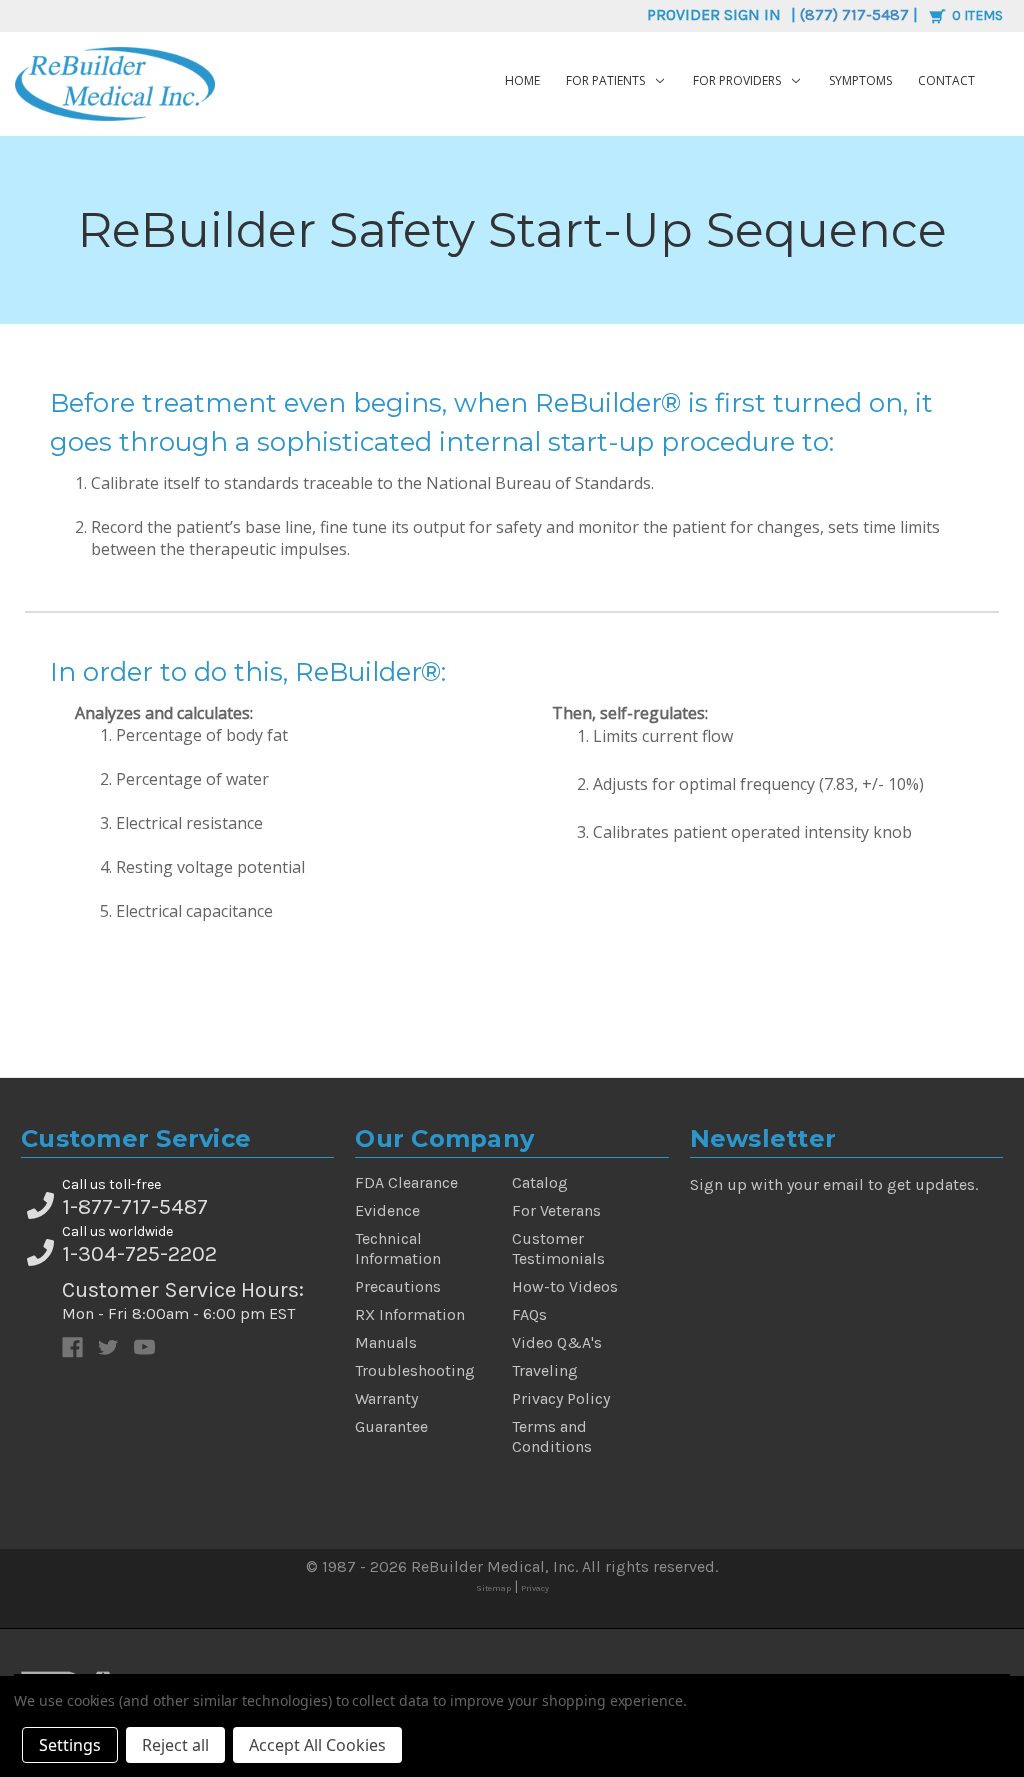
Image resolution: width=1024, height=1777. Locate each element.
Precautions (398, 1286)
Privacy (535, 1588)
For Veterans (556, 1210)
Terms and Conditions (552, 1436)
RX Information (410, 1314)
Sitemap (493, 1588)
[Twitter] (108, 1347)
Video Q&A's (557, 1342)
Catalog (540, 1182)
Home (522, 80)
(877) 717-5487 (854, 14)
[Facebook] (72, 1347)
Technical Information (398, 1248)
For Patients (605, 80)
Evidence (387, 1210)
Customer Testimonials (558, 1248)
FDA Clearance (406, 1182)
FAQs (529, 1314)
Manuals (386, 1342)
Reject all (175, 1745)
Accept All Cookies (317, 1745)
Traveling (545, 1370)
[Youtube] (144, 1347)
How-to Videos (565, 1286)
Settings (70, 1745)
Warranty (386, 1398)
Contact (946, 80)
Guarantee (391, 1426)
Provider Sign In (714, 14)
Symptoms (860, 80)
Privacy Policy (561, 1398)
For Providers (737, 80)
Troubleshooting (415, 1370)
